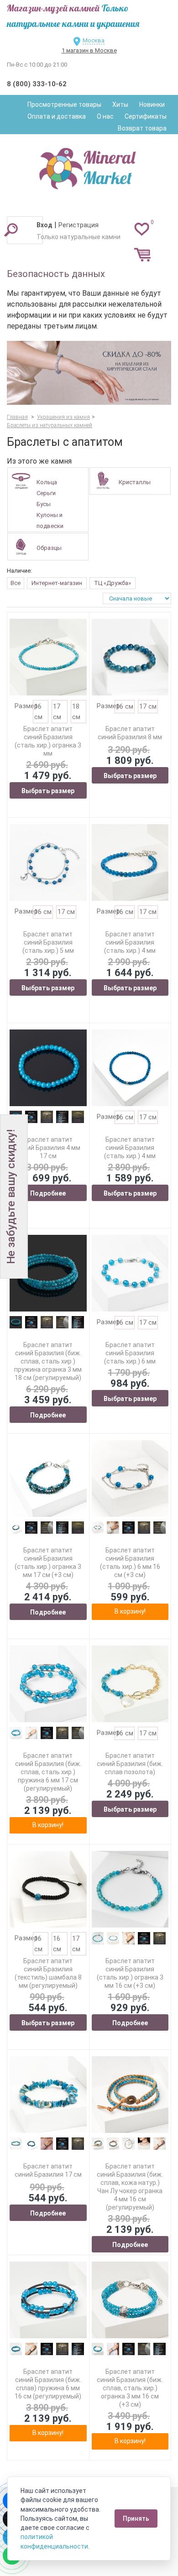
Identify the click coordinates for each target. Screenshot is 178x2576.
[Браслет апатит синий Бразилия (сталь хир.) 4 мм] (130, 863)
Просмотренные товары (64, 105)
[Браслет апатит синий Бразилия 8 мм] (130, 657)
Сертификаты (146, 116)
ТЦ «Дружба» (113, 583)
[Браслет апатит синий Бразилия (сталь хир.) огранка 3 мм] (48, 657)
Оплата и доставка (57, 116)
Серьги (46, 493)
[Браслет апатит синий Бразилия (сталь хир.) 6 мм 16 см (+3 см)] (130, 1479)
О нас (105, 116)
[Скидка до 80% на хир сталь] (89, 373)
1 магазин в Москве (89, 50)
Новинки (152, 105)
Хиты (120, 105)
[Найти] (11, 230)
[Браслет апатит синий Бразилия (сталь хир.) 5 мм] (48, 863)
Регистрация (79, 225)
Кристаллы (135, 482)
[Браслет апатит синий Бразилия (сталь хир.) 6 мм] (130, 1273)
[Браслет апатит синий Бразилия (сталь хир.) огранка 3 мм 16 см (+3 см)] (130, 1889)
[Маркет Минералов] (89, 166)
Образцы (49, 548)
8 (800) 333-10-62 (37, 84)
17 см (148, 706)
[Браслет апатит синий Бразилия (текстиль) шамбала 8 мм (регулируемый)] (48, 1889)
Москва (94, 40)
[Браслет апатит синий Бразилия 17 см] (48, 2095)
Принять (136, 2519)
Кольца (47, 482)
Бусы (44, 504)
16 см (125, 706)
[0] (142, 229)
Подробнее (48, 1193)
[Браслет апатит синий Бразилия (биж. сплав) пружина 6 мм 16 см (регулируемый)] (48, 2300)
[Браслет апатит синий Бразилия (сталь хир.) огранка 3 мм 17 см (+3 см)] (48, 1479)
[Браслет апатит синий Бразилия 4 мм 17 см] (48, 1068)
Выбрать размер (48, 791)
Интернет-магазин (57, 583)
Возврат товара (142, 128)
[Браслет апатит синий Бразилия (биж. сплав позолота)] (130, 1684)
